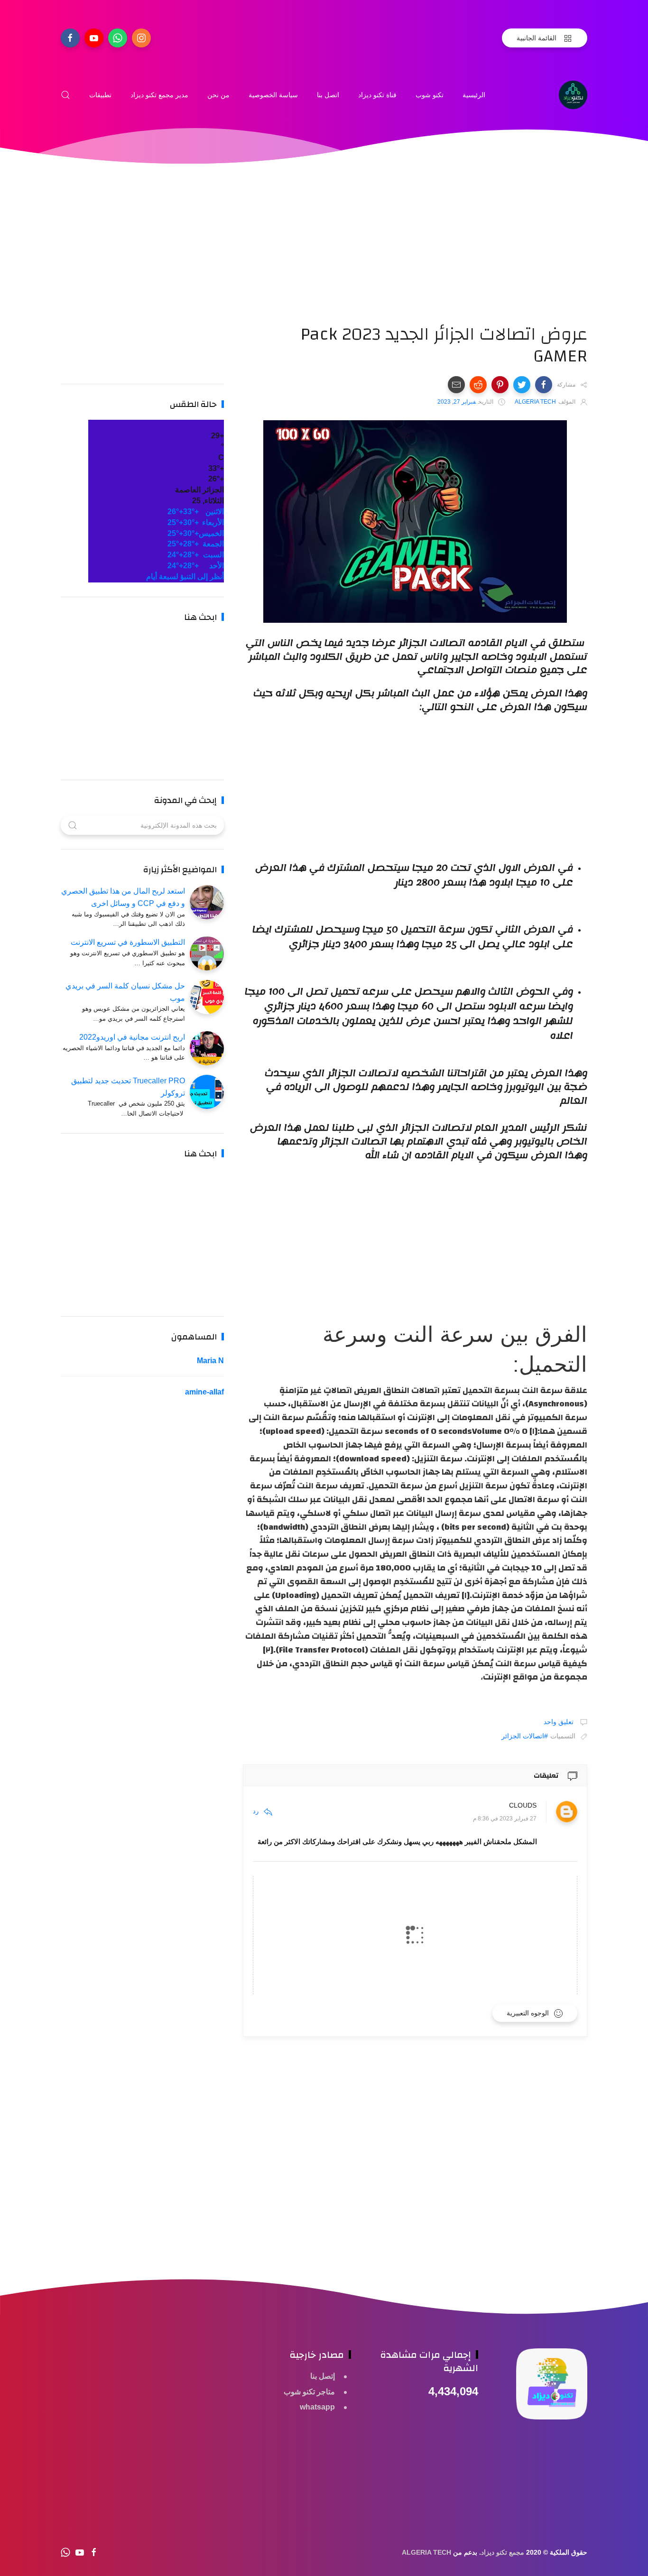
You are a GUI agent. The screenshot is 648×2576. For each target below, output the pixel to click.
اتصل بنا (328, 95)
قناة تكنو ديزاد (377, 95)
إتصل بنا (323, 2376)
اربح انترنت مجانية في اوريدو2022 (132, 1037)
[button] (544, 385)
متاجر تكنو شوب (309, 2392)
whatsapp (317, 2407)
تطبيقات (100, 95)
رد (256, 1811)
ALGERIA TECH (426, 2552)
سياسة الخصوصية (273, 95)
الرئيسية (474, 95)
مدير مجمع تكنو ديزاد (159, 95)
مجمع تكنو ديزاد (503, 2552)
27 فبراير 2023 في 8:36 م (505, 1819)
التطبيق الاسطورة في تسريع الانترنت (128, 942)
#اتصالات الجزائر (525, 1736)
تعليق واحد (560, 1722)
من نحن (218, 95)
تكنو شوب (430, 95)
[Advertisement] (415, 257)
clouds (523, 1805)
